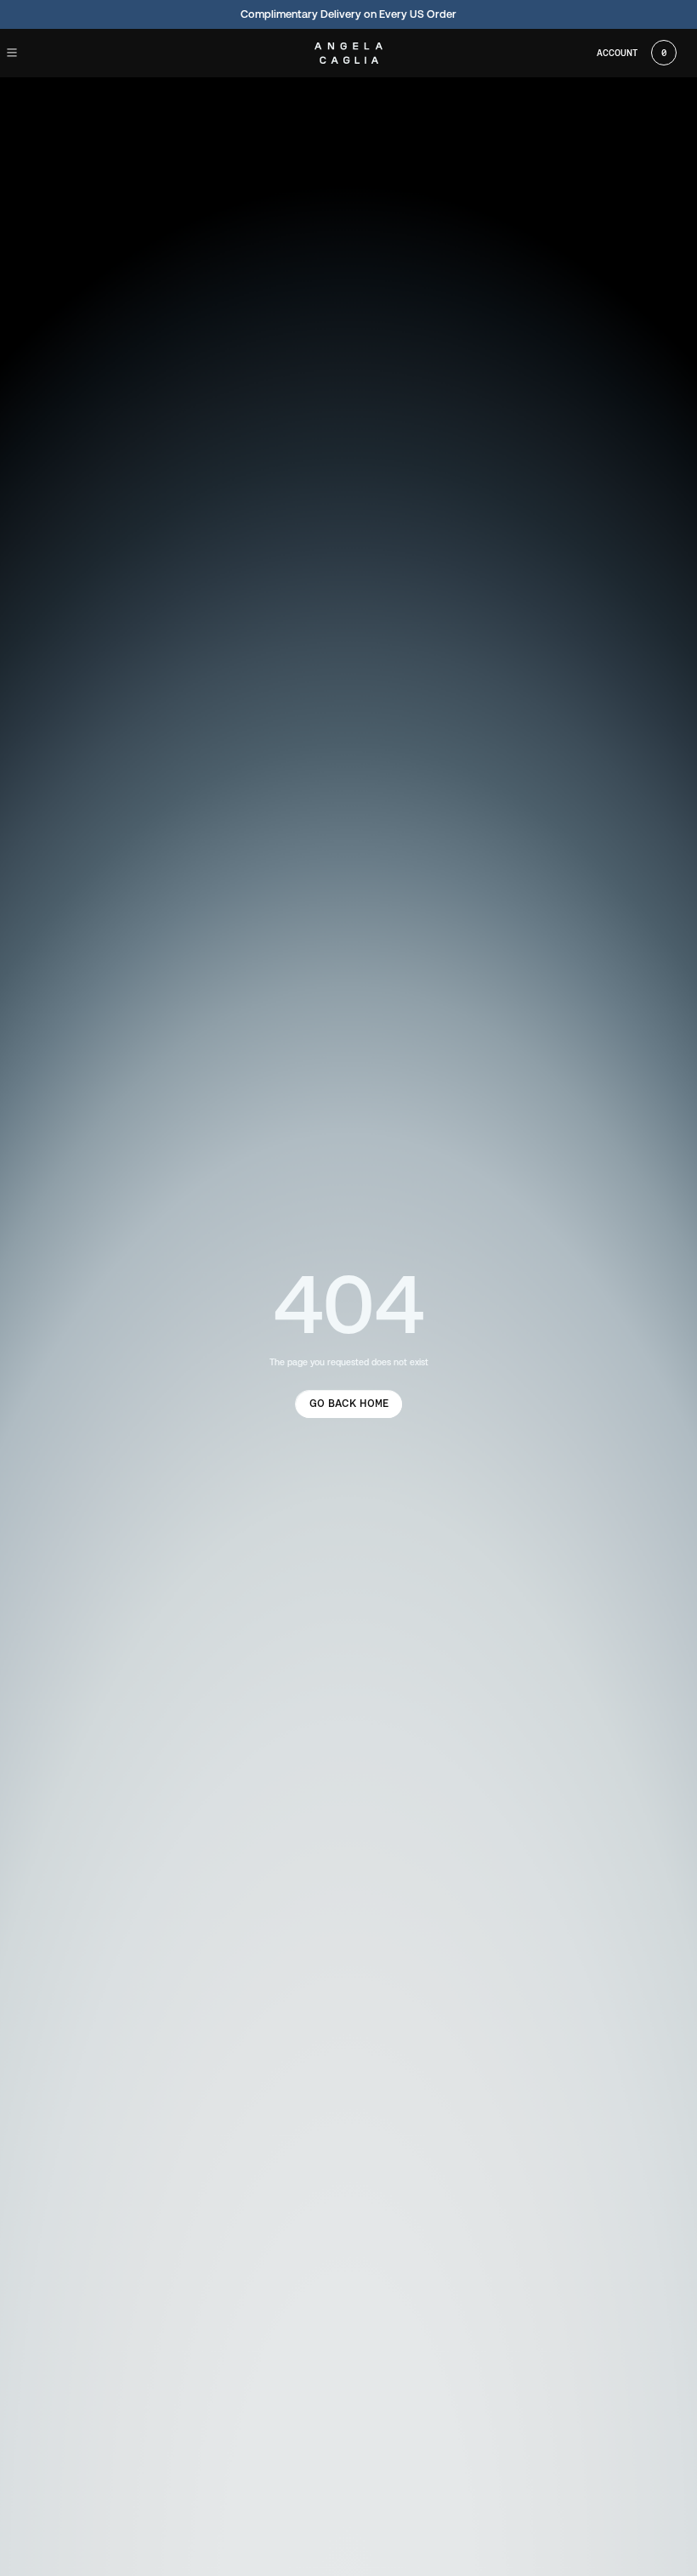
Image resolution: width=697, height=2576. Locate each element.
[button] (27, 53)
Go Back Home (349, 1403)
